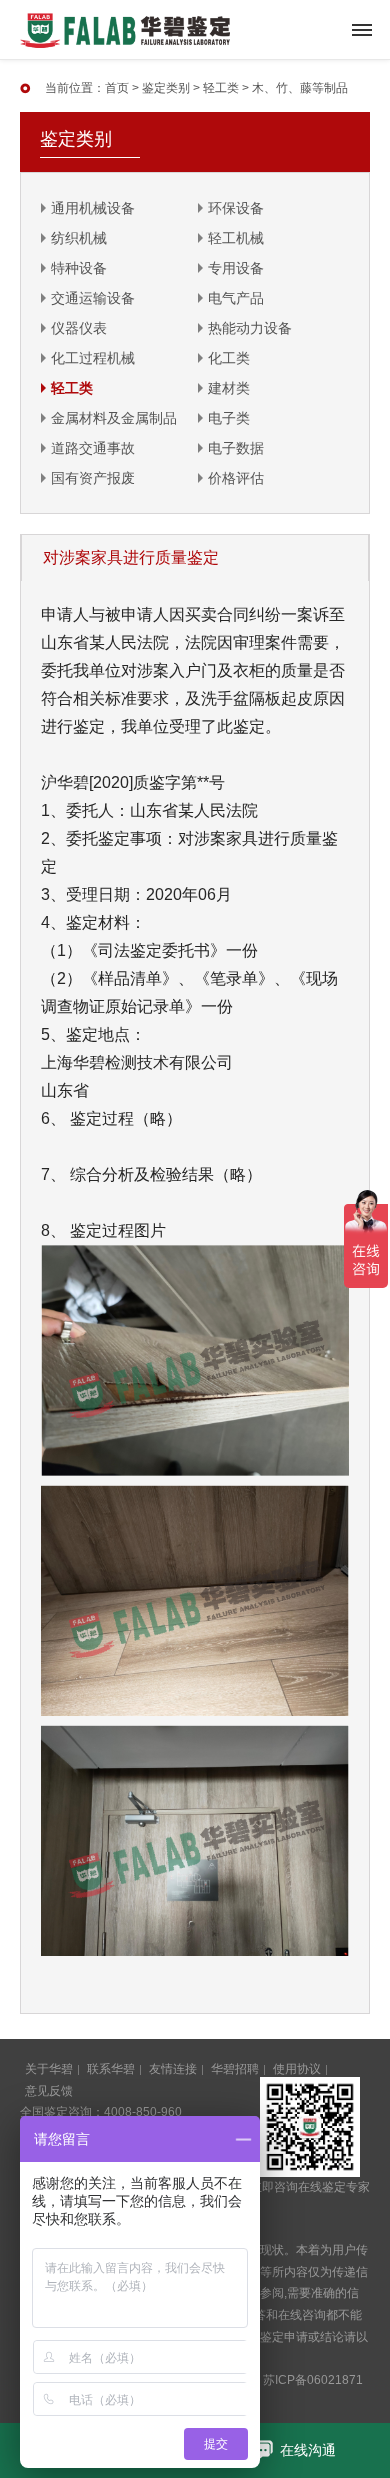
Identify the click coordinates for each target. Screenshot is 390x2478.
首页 (117, 88)
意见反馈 (49, 2091)
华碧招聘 (235, 2069)
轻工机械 (236, 238)
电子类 (229, 418)
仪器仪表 (79, 328)
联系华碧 (111, 2069)
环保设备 (236, 208)
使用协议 (297, 2069)
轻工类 (221, 88)
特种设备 (79, 268)
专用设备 (236, 268)
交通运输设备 (93, 298)
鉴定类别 (166, 88)
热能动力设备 (250, 328)
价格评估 (236, 478)
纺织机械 (79, 238)
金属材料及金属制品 (114, 418)
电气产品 (236, 298)
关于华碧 (49, 2069)
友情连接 (173, 2069)
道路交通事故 (93, 448)
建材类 (229, 388)
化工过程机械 (93, 358)
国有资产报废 (93, 478)
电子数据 (236, 448)
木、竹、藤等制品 (300, 88)
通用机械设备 (93, 208)
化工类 (229, 358)
